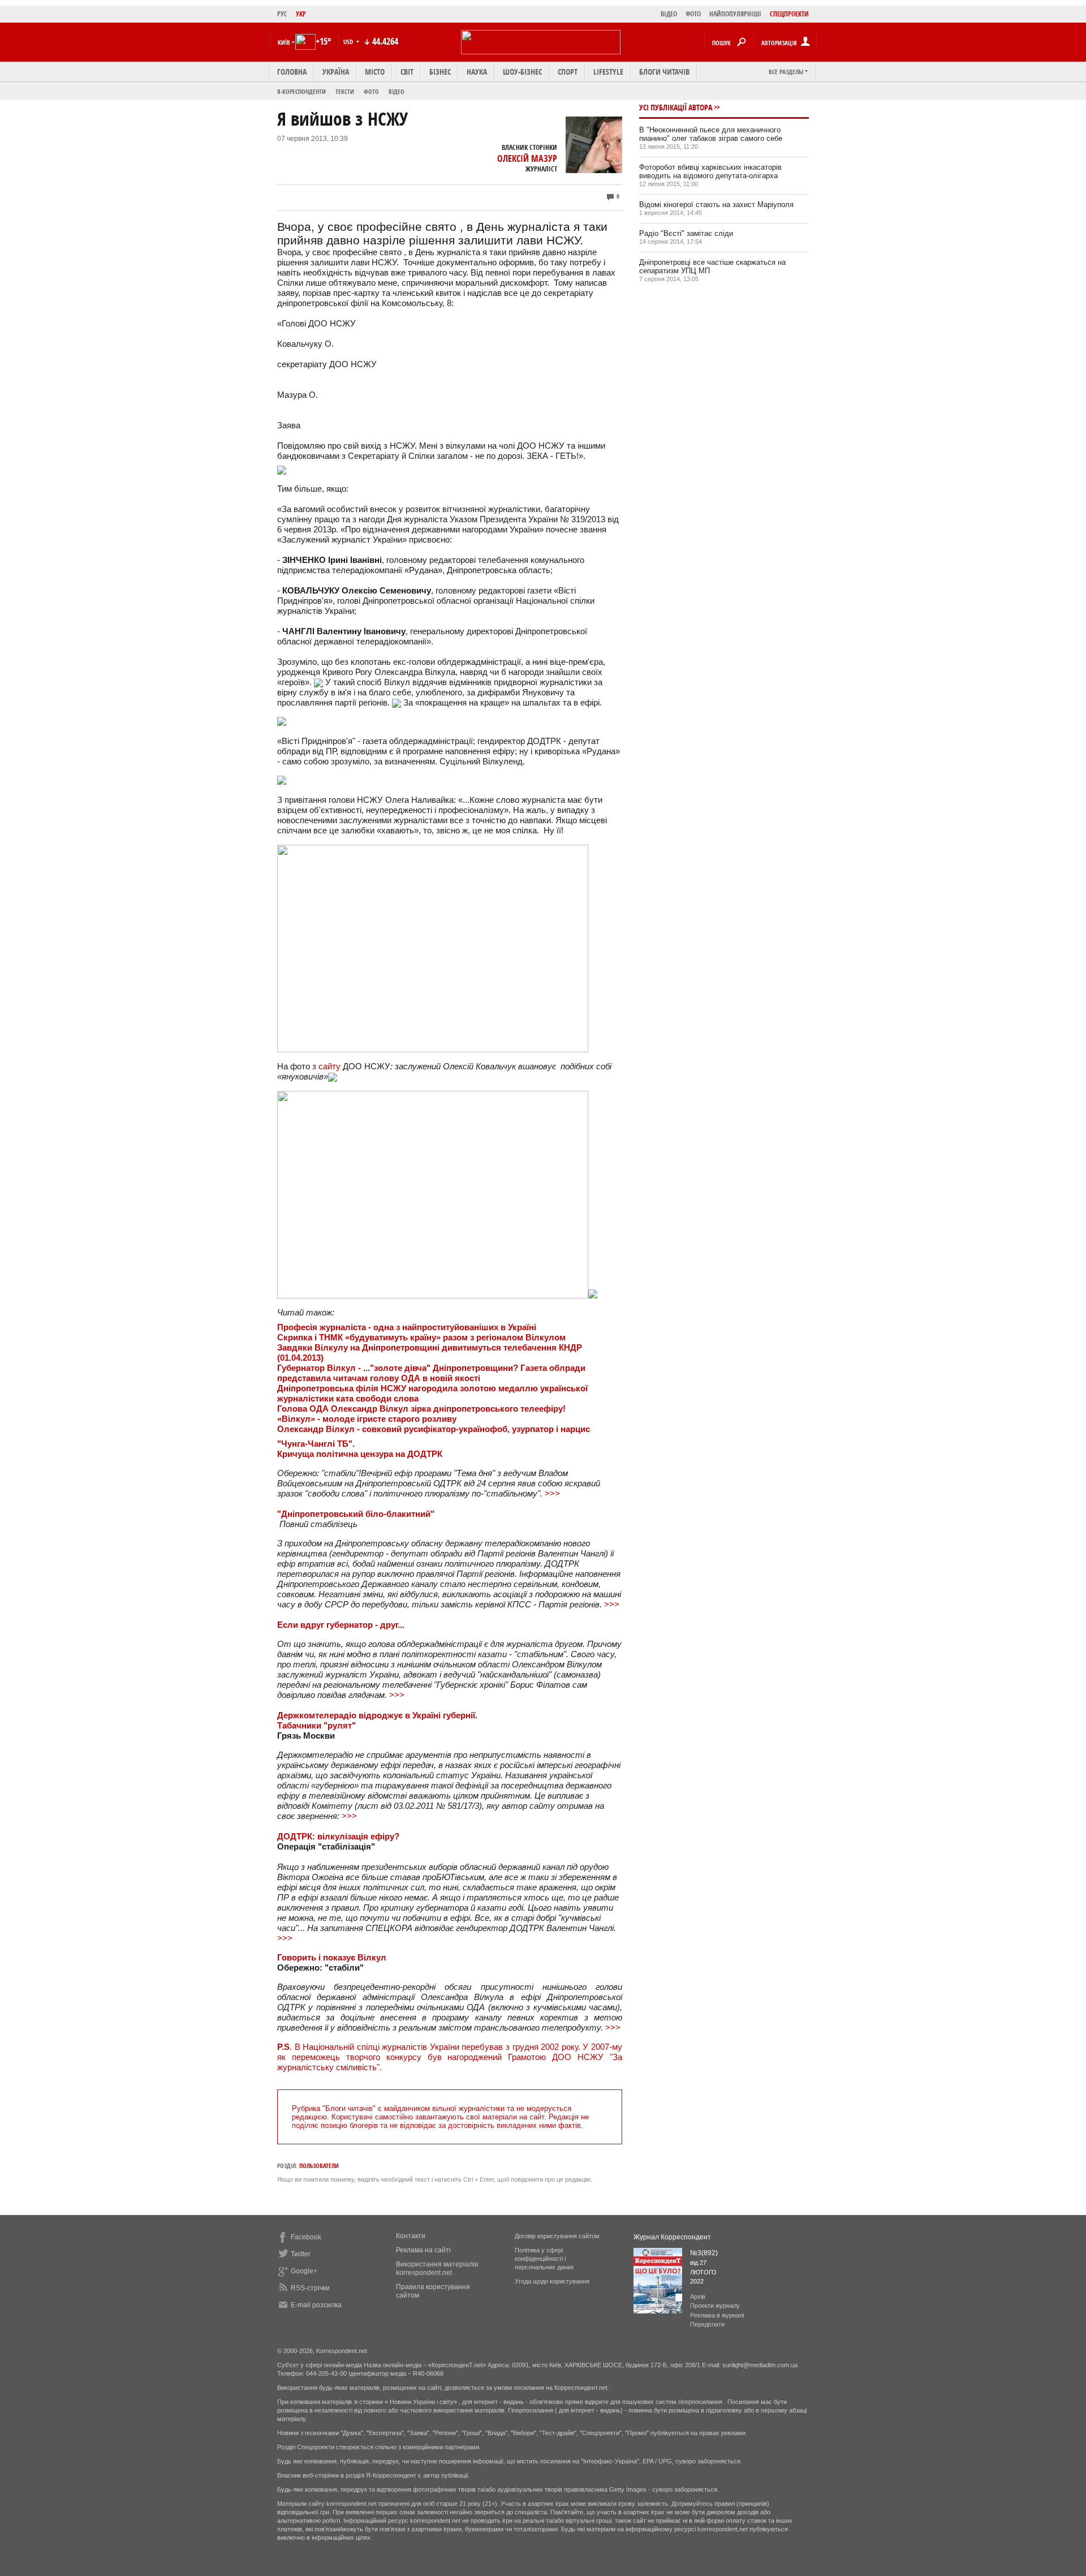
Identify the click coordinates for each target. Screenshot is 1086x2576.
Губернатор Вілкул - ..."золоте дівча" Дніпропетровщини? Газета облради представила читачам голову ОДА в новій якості (431, 1373)
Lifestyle (608, 72)
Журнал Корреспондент (672, 2237)
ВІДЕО (669, 14)
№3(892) (704, 2253)
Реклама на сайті (423, 2250)
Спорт (568, 72)
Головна (292, 72)
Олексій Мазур (527, 158)
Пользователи (319, 2166)
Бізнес (440, 72)
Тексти (345, 91)
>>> (552, 1493)
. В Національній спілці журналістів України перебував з (450, 2057)
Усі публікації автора (676, 107)
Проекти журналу (715, 2306)
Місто (375, 72)
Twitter (301, 2254)
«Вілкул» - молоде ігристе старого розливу (367, 1419)
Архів (698, 2297)
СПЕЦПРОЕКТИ (789, 14)
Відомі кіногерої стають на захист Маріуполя (716, 205)
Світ (407, 72)
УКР (301, 14)
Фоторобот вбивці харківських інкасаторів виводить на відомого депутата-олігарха (710, 171)
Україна (336, 72)
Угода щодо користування (552, 2281)
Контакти (411, 2236)
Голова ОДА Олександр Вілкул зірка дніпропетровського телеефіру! (421, 1409)
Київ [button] (284, 42)
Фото (371, 91)
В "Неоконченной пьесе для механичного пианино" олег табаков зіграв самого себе (711, 134)
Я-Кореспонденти (301, 91)
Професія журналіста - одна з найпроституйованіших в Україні (407, 1327)
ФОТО (693, 14)
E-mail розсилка (316, 2305)
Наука (477, 72)
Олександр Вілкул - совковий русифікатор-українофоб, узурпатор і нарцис (434, 1429)
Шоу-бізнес (522, 72)
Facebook (306, 2237)
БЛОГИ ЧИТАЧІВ (664, 72)
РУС (282, 14)
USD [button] (349, 42)
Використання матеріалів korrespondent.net (437, 2268)
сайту (329, 1066)
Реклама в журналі (717, 2315)
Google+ (304, 2271)
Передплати (707, 2324)
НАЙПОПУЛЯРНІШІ (735, 14)
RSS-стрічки (310, 2288)
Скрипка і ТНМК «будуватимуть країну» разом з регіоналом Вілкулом (421, 1337)
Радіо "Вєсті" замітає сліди (686, 233)
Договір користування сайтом (557, 2236)
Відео (397, 91)
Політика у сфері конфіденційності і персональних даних (544, 2259)
